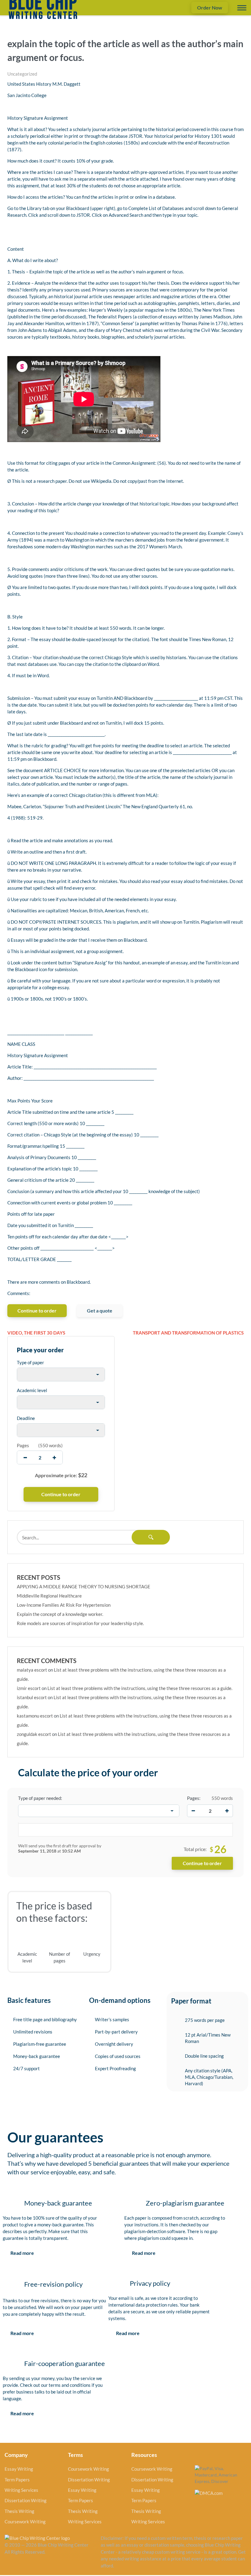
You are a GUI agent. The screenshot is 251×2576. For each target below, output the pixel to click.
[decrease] (25, 1457)
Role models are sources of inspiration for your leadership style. (80, 1623)
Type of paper (30, 1362)
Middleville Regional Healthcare (49, 1596)
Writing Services (21, 2490)
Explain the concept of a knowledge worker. (60, 1614)
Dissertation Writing (26, 2500)
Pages (23, 1445)
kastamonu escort (35, 1716)
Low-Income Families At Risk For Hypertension (64, 1605)
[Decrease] (193, 1811)
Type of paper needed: (40, 1798)
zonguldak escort (34, 1734)
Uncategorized (22, 74)
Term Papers (17, 2480)
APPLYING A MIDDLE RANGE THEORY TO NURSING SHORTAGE (84, 1587)
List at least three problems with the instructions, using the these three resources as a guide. (140, 1688)
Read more (22, 2253)
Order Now (210, 8)
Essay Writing (19, 2469)
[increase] (54, 1457)
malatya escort (32, 1670)
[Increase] (227, 1811)
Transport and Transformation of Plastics (188, 1333)
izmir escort (29, 1688)
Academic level (32, 1390)
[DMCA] (209, 2492)
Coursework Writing (25, 2522)
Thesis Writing (19, 2511)
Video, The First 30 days (36, 1333)
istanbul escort (32, 1697)
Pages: (194, 1798)
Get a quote (100, 1311)
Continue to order (37, 1311)
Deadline (26, 1418)
